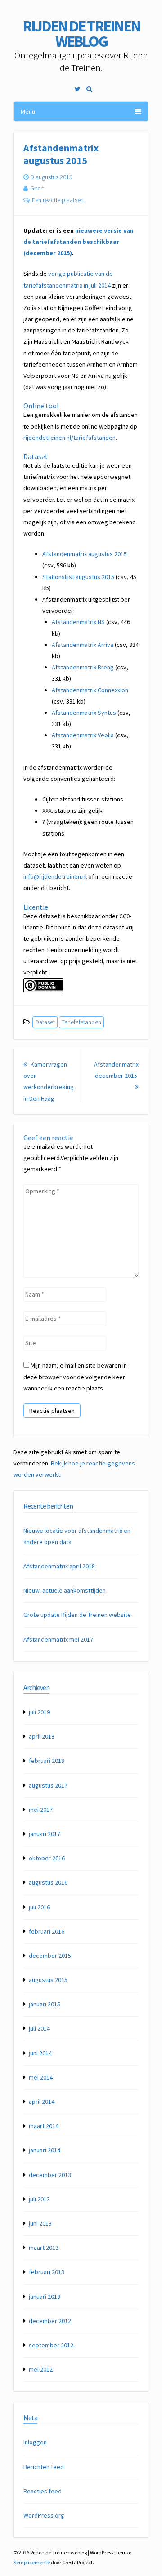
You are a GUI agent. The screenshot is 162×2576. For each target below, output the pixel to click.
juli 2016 (39, 1907)
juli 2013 (39, 2199)
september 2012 (51, 2345)
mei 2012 (41, 2369)
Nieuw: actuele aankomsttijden (65, 1590)
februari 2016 (47, 1931)
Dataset (45, 1022)
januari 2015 (45, 2004)
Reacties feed (43, 2491)
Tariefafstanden (81, 1022)
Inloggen (35, 2442)
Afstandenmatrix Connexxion (90, 690)
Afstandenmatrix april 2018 (59, 1566)
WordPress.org (44, 2515)
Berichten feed (44, 2467)
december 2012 (50, 2321)
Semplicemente (32, 2562)
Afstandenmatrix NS (78, 622)
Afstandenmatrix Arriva (83, 645)
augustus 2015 (48, 1980)
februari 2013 (47, 2272)
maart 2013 (44, 2248)
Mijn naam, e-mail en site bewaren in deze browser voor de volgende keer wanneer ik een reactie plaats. (75, 1377)
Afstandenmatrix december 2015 (116, 1076)
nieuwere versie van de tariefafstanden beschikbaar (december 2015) (79, 242)
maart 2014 (44, 2126)
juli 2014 (39, 2028)
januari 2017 (45, 1834)
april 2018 (42, 1736)
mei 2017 (41, 1810)
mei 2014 (41, 2077)
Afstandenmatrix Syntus (84, 713)
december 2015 (50, 1956)
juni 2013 (40, 2223)
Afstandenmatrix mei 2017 (58, 1639)
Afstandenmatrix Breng (83, 667)
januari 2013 (45, 2297)
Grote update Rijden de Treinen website (77, 1615)
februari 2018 (47, 1761)
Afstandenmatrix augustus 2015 (85, 554)
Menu (28, 111)
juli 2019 (39, 1712)
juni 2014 (40, 2053)
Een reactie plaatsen (58, 200)
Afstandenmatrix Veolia (83, 735)
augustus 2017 (48, 1785)
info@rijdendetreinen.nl (55, 876)
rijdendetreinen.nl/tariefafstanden (70, 438)
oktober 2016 (47, 1858)
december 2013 (50, 2175)
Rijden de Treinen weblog (81, 34)
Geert (37, 188)
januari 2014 (45, 2150)
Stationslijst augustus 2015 (78, 577)
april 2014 (42, 2102)
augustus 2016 (48, 1882)
